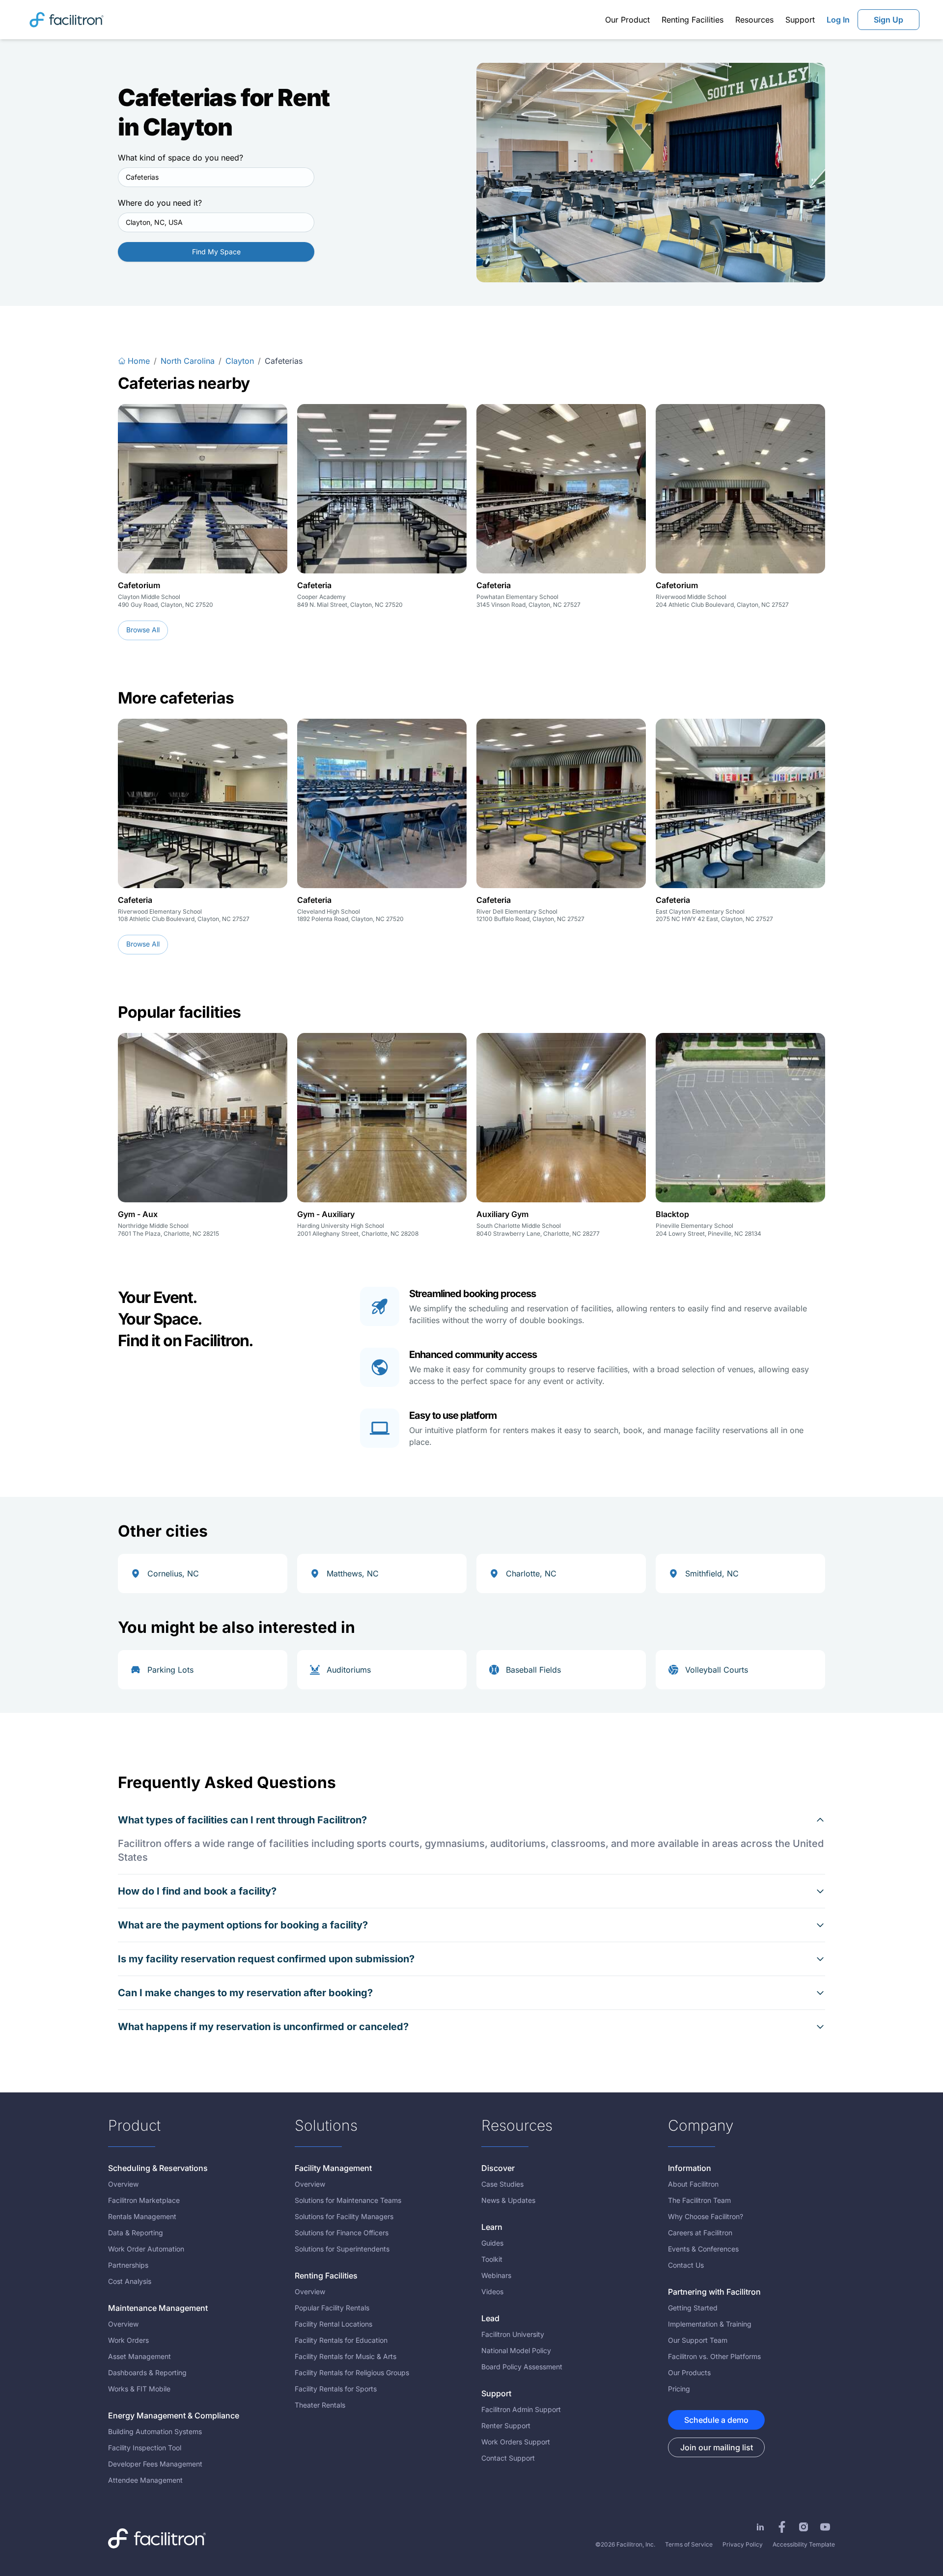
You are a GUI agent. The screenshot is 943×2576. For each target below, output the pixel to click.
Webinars (496, 2275)
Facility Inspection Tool (145, 2448)
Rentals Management (142, 2216)
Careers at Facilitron (700, 2233)
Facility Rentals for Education (341, 2340)
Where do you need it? (160, 203)
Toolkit (492, 2259)
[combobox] (216, 177)
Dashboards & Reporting (147, 2373)
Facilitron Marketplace (144, 2200)
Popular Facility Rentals (332, 2308)
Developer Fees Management (155, 2464)
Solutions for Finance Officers (342, 2233)
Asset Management (139, 2356)
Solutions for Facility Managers (344, 2216)
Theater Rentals (320, 2405)
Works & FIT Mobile (139, 2389)
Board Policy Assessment (522, 2367)
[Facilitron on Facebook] (782, 2527)
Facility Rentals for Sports (336, 2389)
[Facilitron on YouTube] (825, 2527)
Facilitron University (513, 2334)
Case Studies (502, 2184)
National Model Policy (516, 2350)
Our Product (627, 20)
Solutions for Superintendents (342, 2249)
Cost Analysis (130, 2281)
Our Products (689, 2373)
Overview (123, 2184)
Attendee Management (145, 2480)
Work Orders (128, 2340)
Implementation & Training (710, 2324)
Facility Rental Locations (333, 2324)
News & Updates (508, 2200)
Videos (492, 2291)
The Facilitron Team (699, 2200)
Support (800, 20)
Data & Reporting (136, 2233)
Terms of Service (689, 2544)
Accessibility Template (804, 2544)
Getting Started (693, 2308)
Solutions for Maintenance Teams (348, 2200)
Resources (754, 20)
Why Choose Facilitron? (706, 2216)
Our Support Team (698, 2340)
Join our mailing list (717, 2447)
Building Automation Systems (155, 2431)
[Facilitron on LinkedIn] (760, 2527)
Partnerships (128, 2265)
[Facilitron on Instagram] (804, 2527)
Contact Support (508, 2458)
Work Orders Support (516, 2442)
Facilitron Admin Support (521, 2409)
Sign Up (888, 20)
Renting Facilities (693, 20)
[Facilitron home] (67, 19)
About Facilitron (693, 2184)
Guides (492, 2243)
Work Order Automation (146, 2249)
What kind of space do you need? (180, 158)
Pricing (679, 2389)
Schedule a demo (716, 2420)
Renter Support (506, 2426)
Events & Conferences (703, 2249)
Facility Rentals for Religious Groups (352, 2373)
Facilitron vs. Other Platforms (714, 2356)
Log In (838, 20)
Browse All (143, 630)
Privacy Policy (743, 2544)
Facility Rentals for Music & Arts (346, 2356)
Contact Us (686, 2265)
